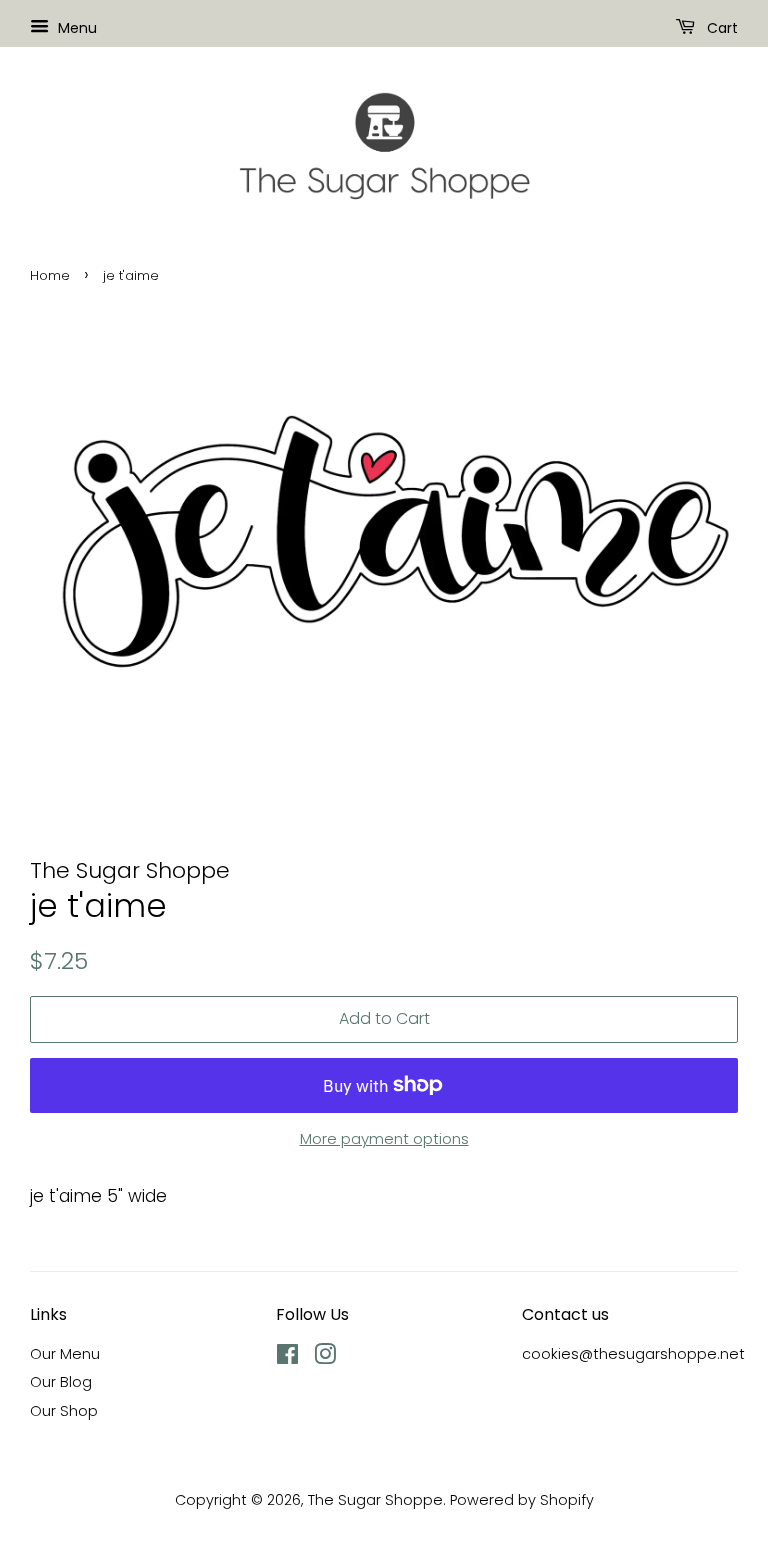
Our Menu (65, 1354)
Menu (75, 28)
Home (50, 275)
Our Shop (64, 1411)
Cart (720, 28)
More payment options (384, 1138)
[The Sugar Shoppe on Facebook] (287, 1358)
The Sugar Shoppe (375, 1500)
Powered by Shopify (522, 1500)
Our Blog (61, 1382)
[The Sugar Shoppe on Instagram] (325, 1358)
